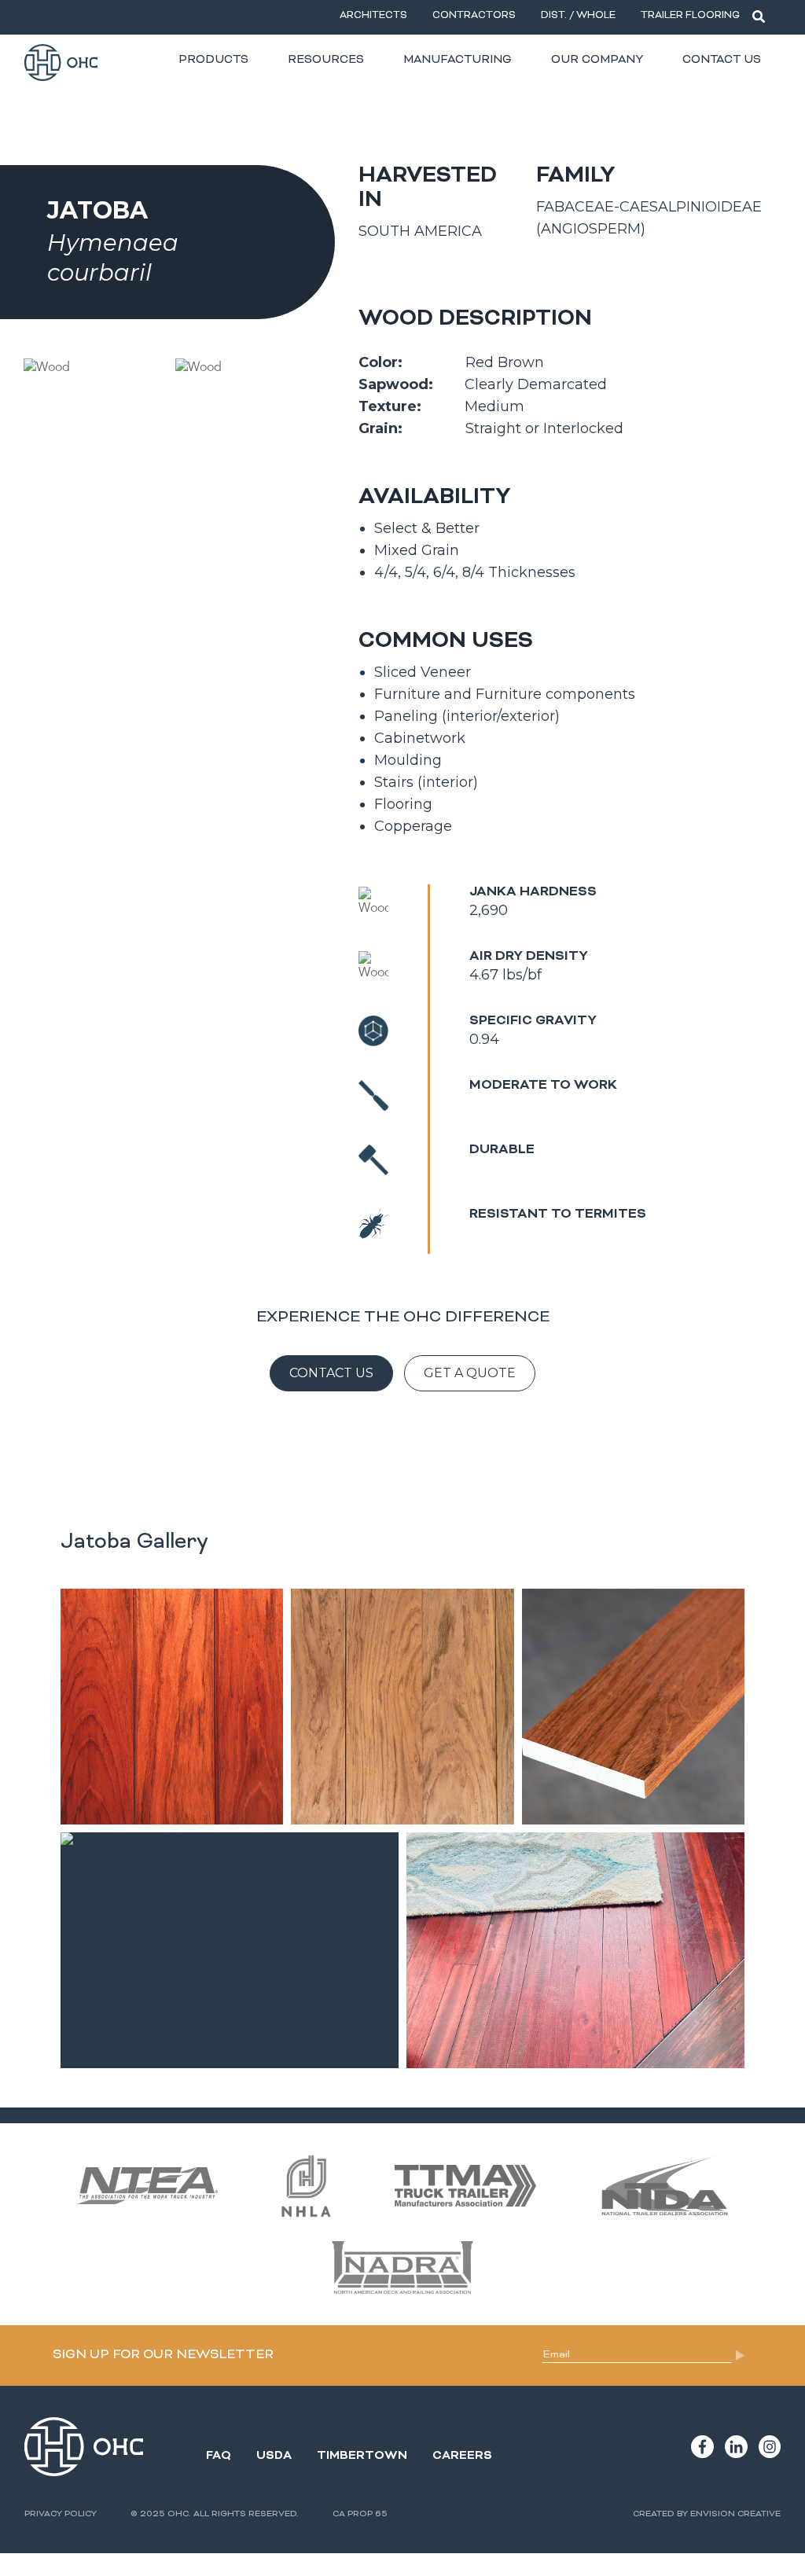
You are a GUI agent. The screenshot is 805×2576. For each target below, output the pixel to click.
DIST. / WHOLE (578, 16)
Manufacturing (458, 60)
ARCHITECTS (373, 16)
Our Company (597, 60)
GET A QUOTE (470, 1373)
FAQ (219, 2456)
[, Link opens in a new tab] (702, 2446)
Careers (462, 2456)
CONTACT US (331, 1373)
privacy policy (61, 2514)
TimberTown (362, 2456)
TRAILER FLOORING (690, 16)
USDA (274, 2456)
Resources (326, 60)
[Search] (759, 17)
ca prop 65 (360, 2514)
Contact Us (722, 60)
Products (213, 60)
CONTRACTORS (474, 16)
